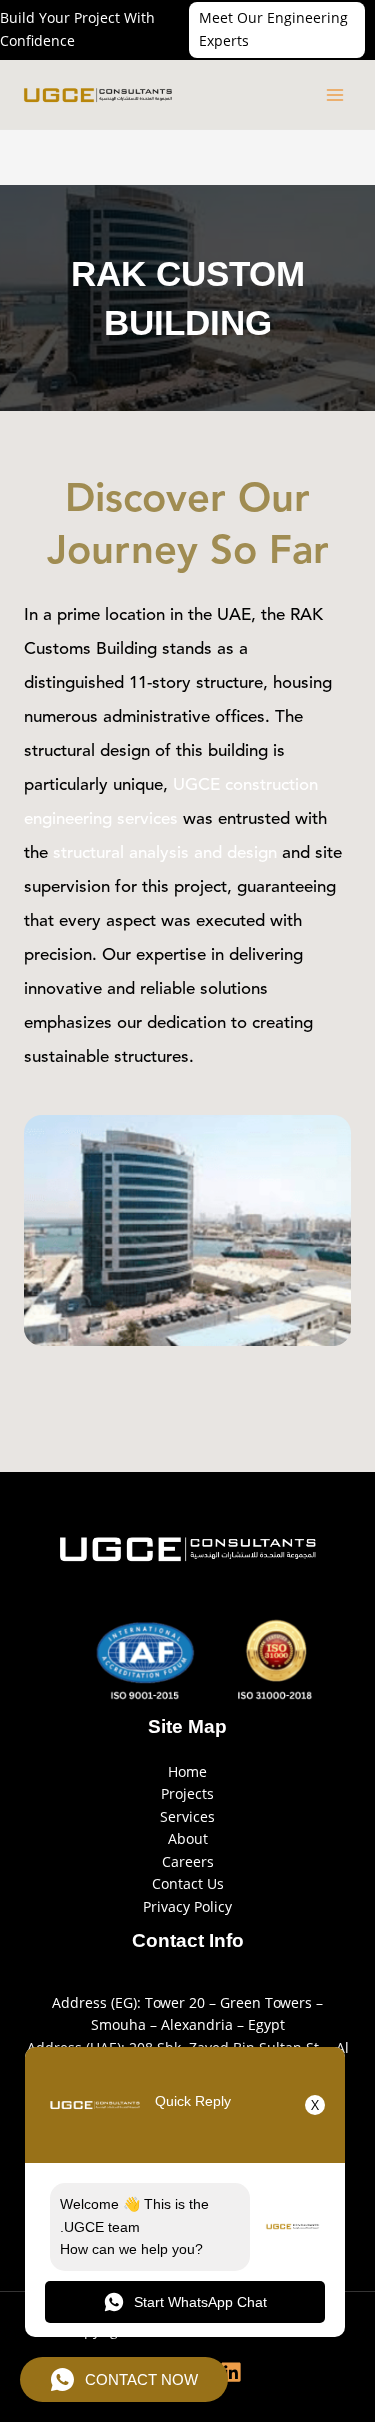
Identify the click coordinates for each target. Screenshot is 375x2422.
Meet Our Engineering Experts (273, 29)
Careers (188, 1861)
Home (187, 1771)
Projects (187, 1793)
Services (187, 1816)
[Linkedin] (231, 2372)
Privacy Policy (187, 1906)
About (188, 1838)
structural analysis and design (167, 853)
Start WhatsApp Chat (200, 2302)
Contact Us (188, 1883)
